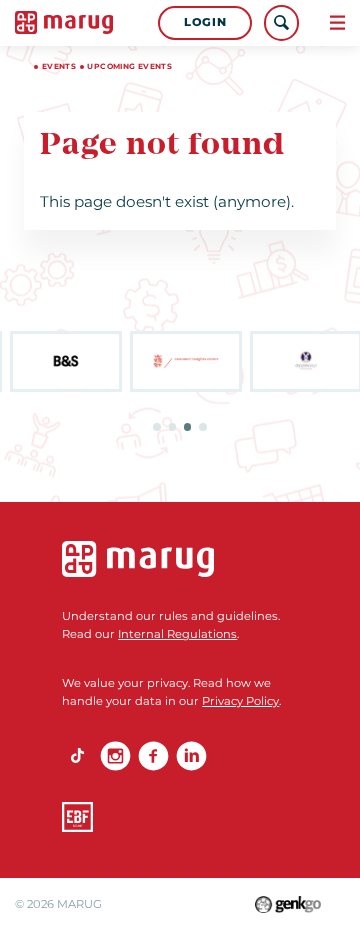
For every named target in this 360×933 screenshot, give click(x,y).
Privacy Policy (240, 701)
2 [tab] (173, 427)
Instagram (115, 756)
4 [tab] (203, 427)
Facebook (153, 756)
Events (59, 66)
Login (205, 22)
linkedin (191, 756)
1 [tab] (157, 427)
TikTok (77, 756)
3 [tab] (188, 427)
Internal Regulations (177, 634)
